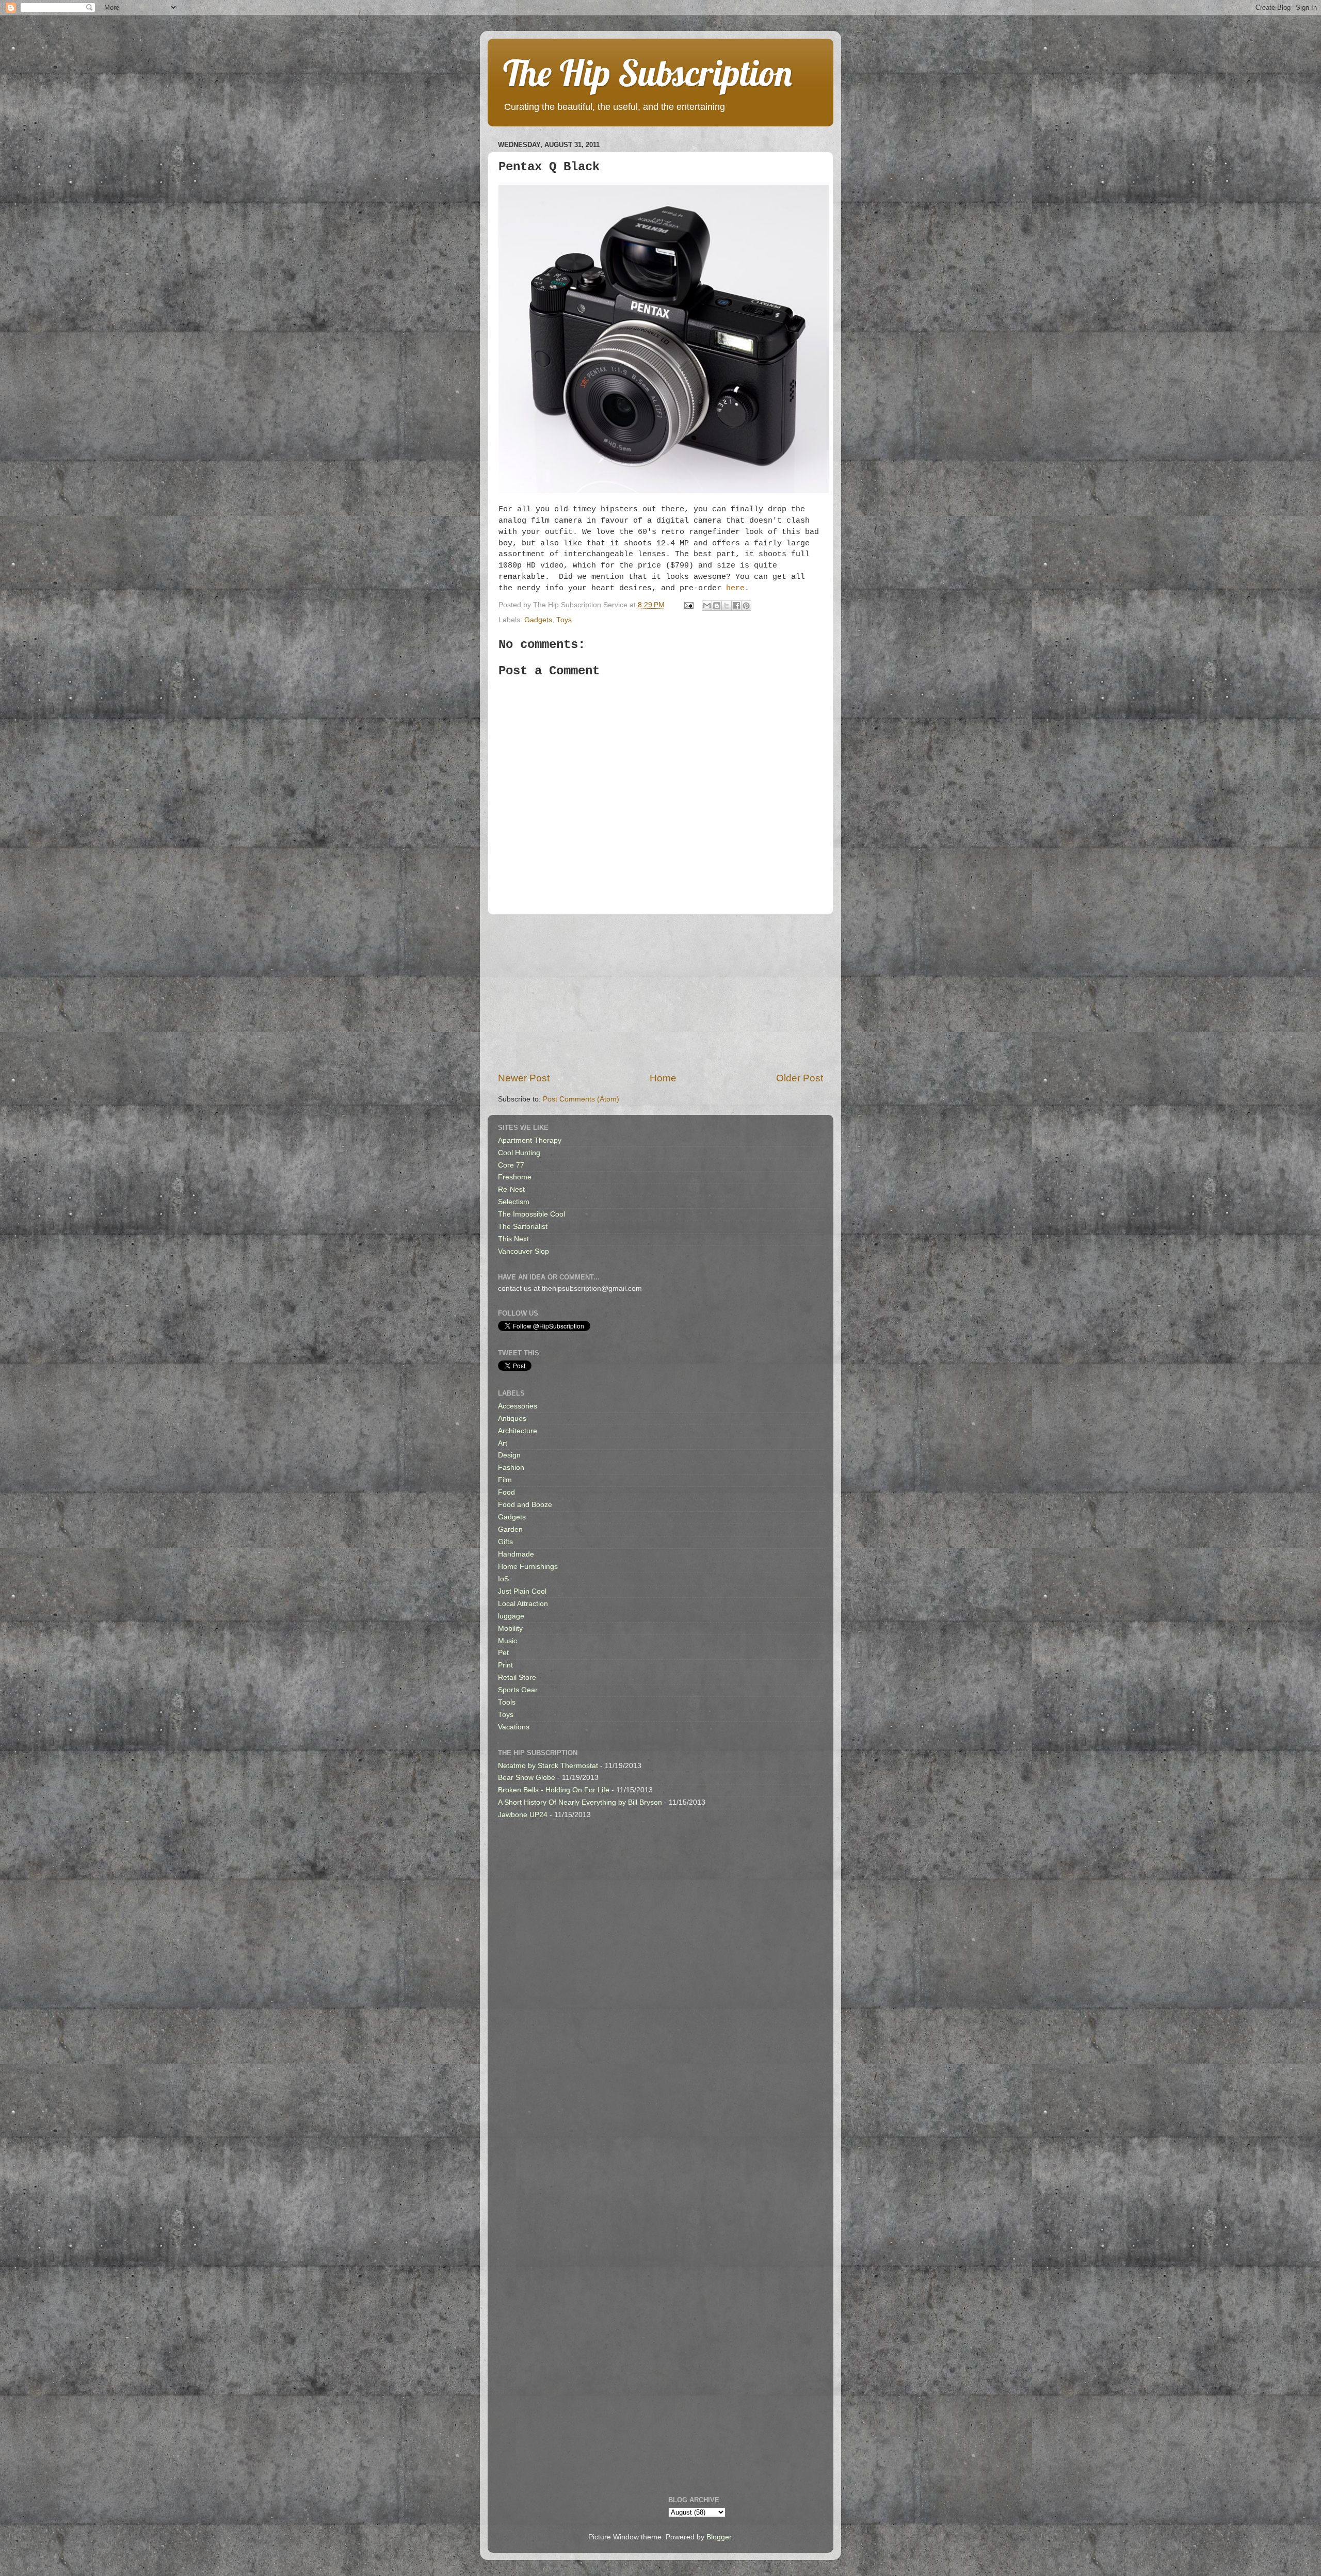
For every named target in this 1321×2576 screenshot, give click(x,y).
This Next (513, 1239)
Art (503, 1443)
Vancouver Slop (523, 1251)
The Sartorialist (523, 1227)
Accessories (518, 1406)
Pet (503, 1653)
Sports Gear (518, 1690)
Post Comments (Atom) (581, 1099)
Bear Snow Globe (527, 1778)
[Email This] (707, 606)
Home (663, 1078)
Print (505, 1665)
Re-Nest (511, 1189)
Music (508, 1641)
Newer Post (524, 1078)
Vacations (514, 1727)
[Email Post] (688, 605)
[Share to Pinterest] (746, 606)
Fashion (511, 1468)
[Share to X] (727, 606)
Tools (507, 1702)
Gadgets (538, 620)
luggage (511, 1616)
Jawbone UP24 (523, 1815)
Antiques (512, 1419)
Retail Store (517, 1678)
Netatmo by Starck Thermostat (548, 1766)
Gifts (505, 1542)
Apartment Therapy (530, 1140)
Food (506, 1492)
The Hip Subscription (648, 73)
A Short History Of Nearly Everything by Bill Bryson (580, 1802)
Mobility (510, 1629)
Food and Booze (525, 1505)
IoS (503, 1579)
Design (509, 1455)
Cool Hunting (519, 1153)
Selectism (514, 1202)
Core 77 (511, 1165)
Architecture (518, 1431)
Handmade (516, 1554)
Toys (564, 620)
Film (505, 1480)
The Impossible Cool (531, 1214)
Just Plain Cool (522, 1591)
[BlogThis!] (717, 606)
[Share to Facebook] (736, 606)
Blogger (719, 2537)
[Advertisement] (660, 993)
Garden (510, 1529)
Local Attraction (523, 1604)
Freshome (515, 1177)
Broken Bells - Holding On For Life (554, 1790)
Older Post (800, 1078)
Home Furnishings (528, 1567)
